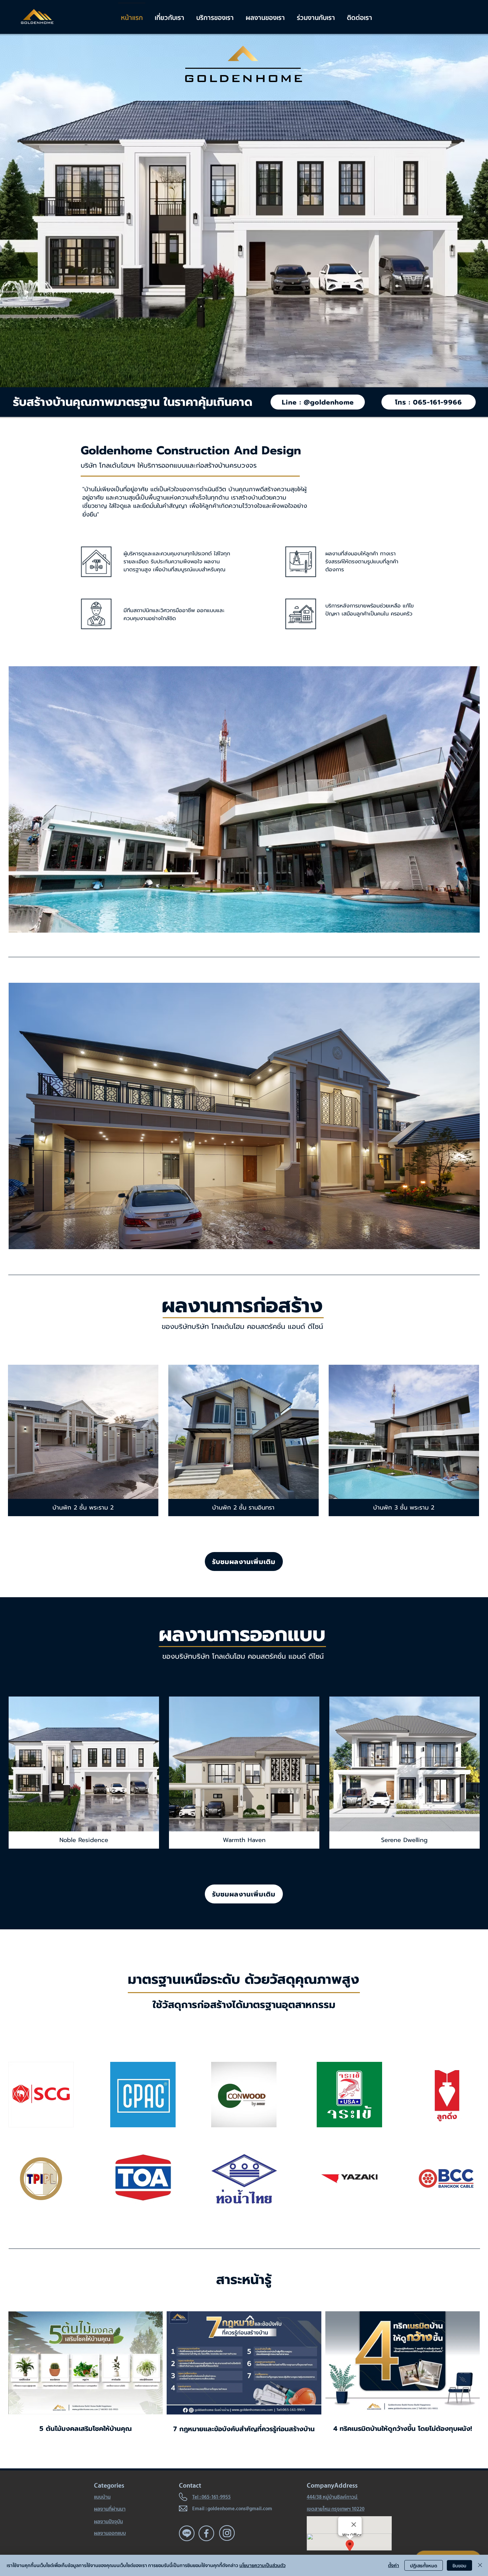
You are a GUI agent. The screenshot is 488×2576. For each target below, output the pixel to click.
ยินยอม (459, 2566)
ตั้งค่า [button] (394, 2565)
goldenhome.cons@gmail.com (240, 2508)
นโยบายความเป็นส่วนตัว (262, 2565)
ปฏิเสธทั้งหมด (424, 2566)
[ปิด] (480, 2565)
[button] (83, 1440)
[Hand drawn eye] (41, 2095)
